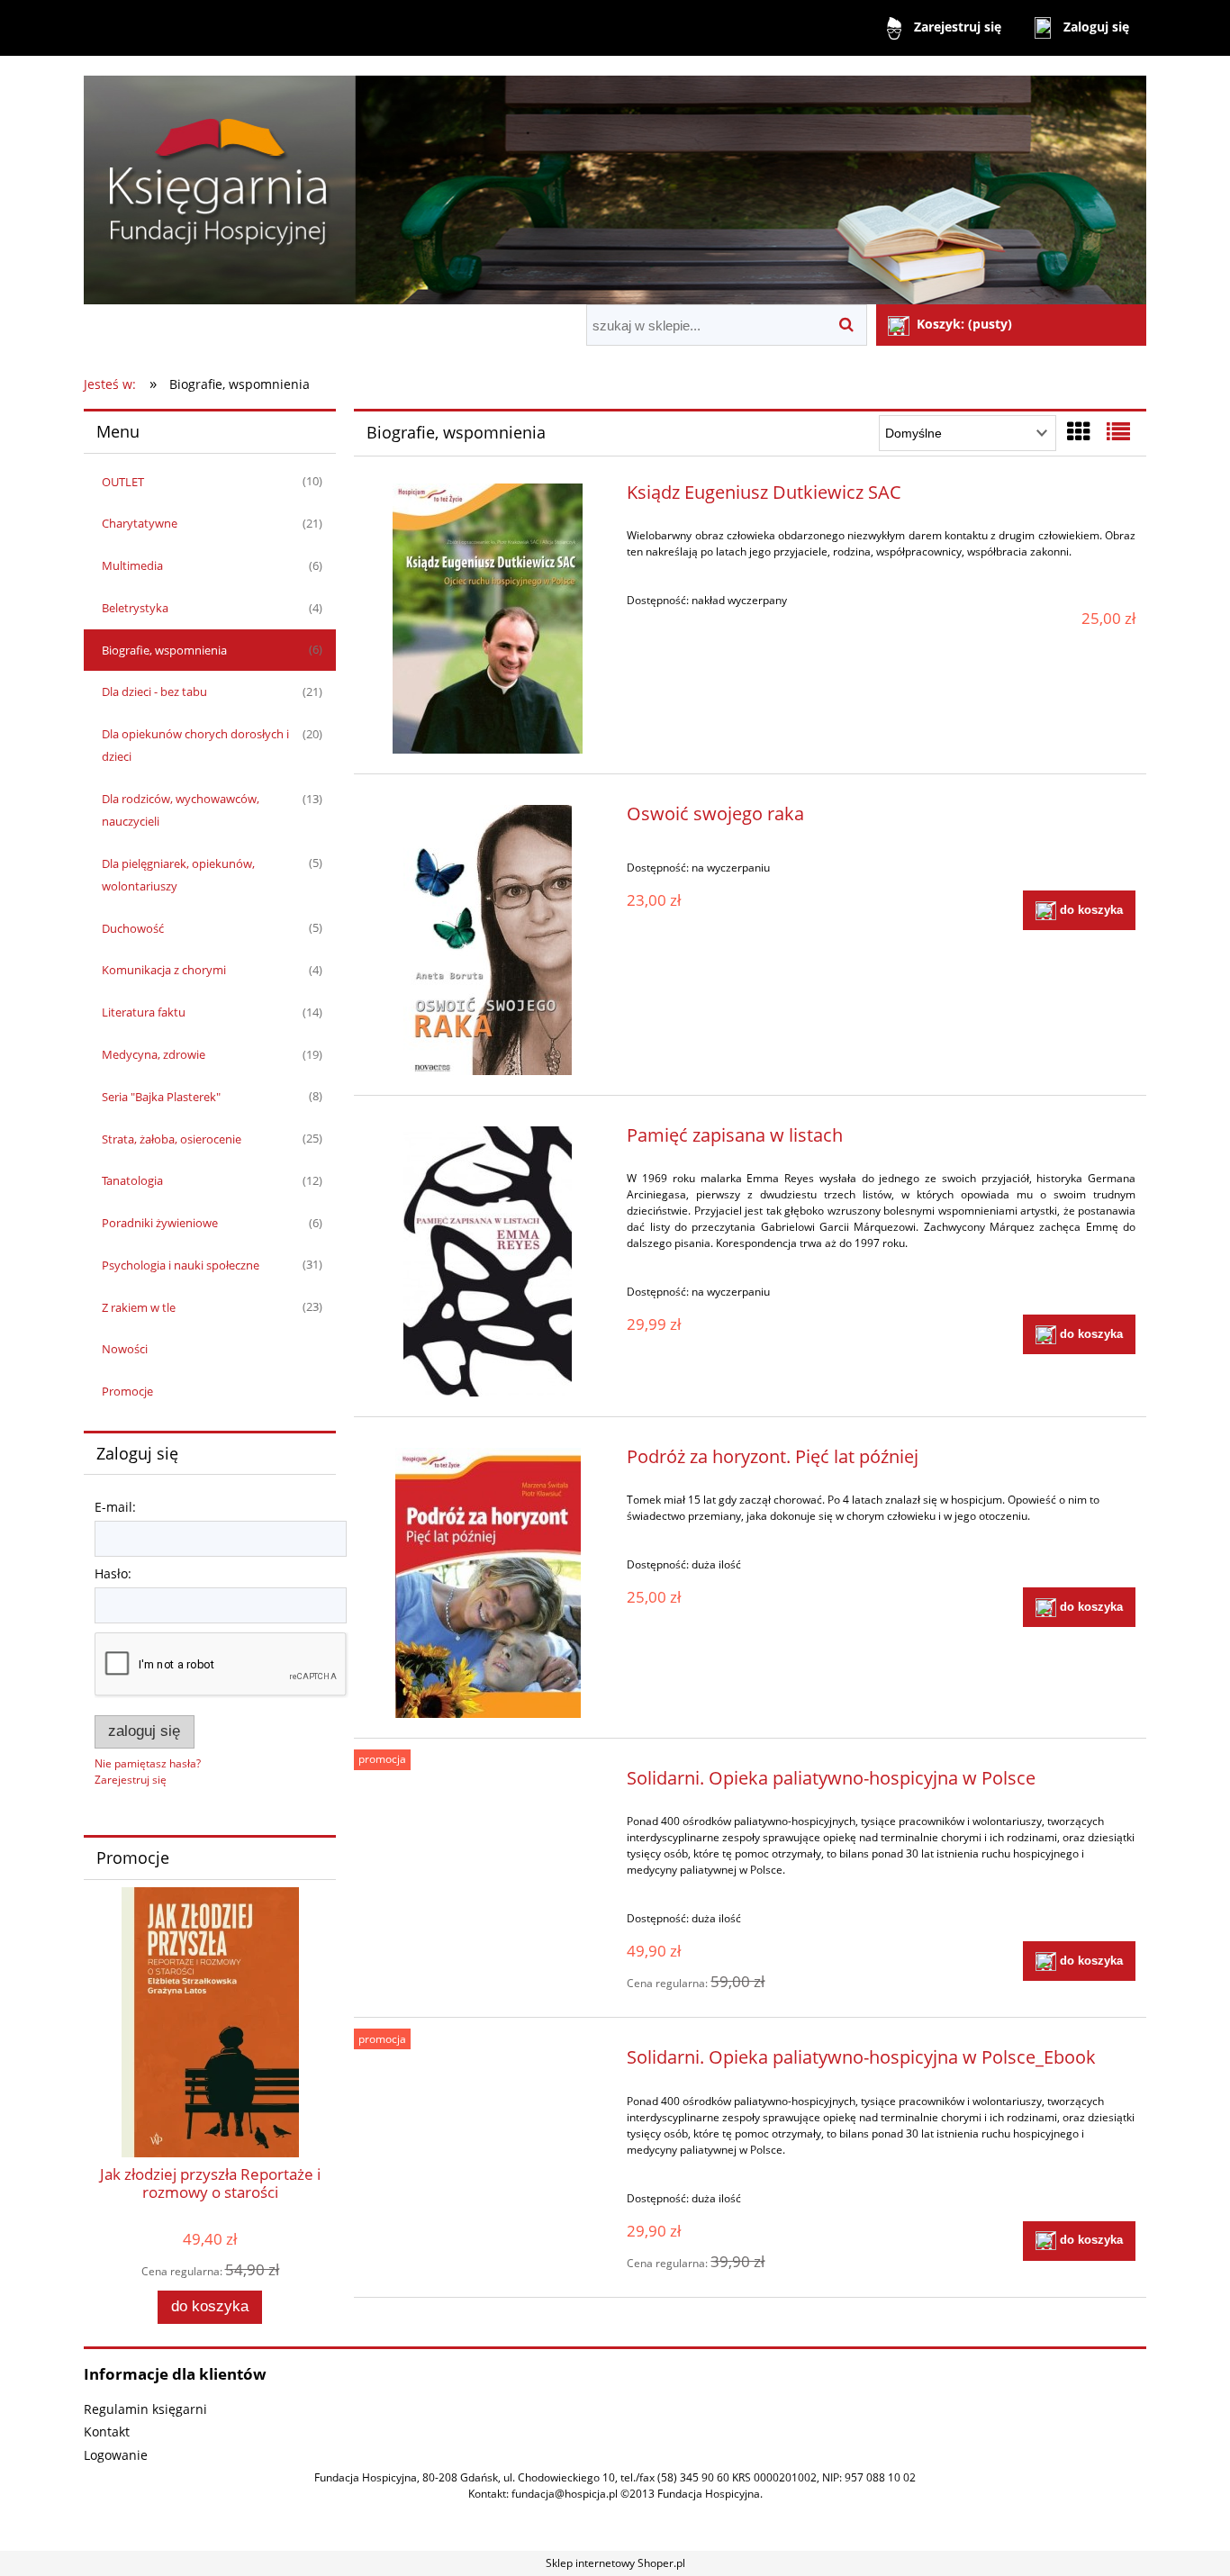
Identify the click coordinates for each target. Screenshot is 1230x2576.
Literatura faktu (144, 1012)
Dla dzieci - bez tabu (154, 691)
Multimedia (132, 565)
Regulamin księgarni (145, 2409)
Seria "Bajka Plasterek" (161, 1097)
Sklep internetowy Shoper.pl (615, 2563)
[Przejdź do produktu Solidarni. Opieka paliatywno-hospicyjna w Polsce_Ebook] (488, 2062)
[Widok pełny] (1118, 431)
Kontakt (107, 2431)
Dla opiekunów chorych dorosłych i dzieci (195, 745)
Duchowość (133, 928)
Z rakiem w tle (139, 1307)
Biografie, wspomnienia (164, 650)
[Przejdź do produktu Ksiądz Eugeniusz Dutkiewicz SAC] (488, 619)
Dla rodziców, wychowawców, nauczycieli (181, 810)
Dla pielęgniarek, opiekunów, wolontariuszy (178, 875)
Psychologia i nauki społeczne (181, 1265)
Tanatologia (132, 1180)
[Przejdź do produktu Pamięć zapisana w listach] (488, 1261)
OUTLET (123, 482)
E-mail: (115, 1507)
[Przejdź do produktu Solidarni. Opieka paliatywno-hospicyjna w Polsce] (488, 1783)
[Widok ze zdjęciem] (1079, 431)
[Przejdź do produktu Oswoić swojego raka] (488, 940)
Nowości (125, 1349)
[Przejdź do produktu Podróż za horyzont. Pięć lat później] (488, 1583)
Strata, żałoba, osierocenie (172, 1139)
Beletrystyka (135, 608)
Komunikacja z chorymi (164, 970)
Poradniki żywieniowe (160, 1223)
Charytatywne (140, 523)
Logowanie (116, 2455)
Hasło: (113, 1573)
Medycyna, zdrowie (154, 1054)
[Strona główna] (615, 182)
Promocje (127, 1391)
